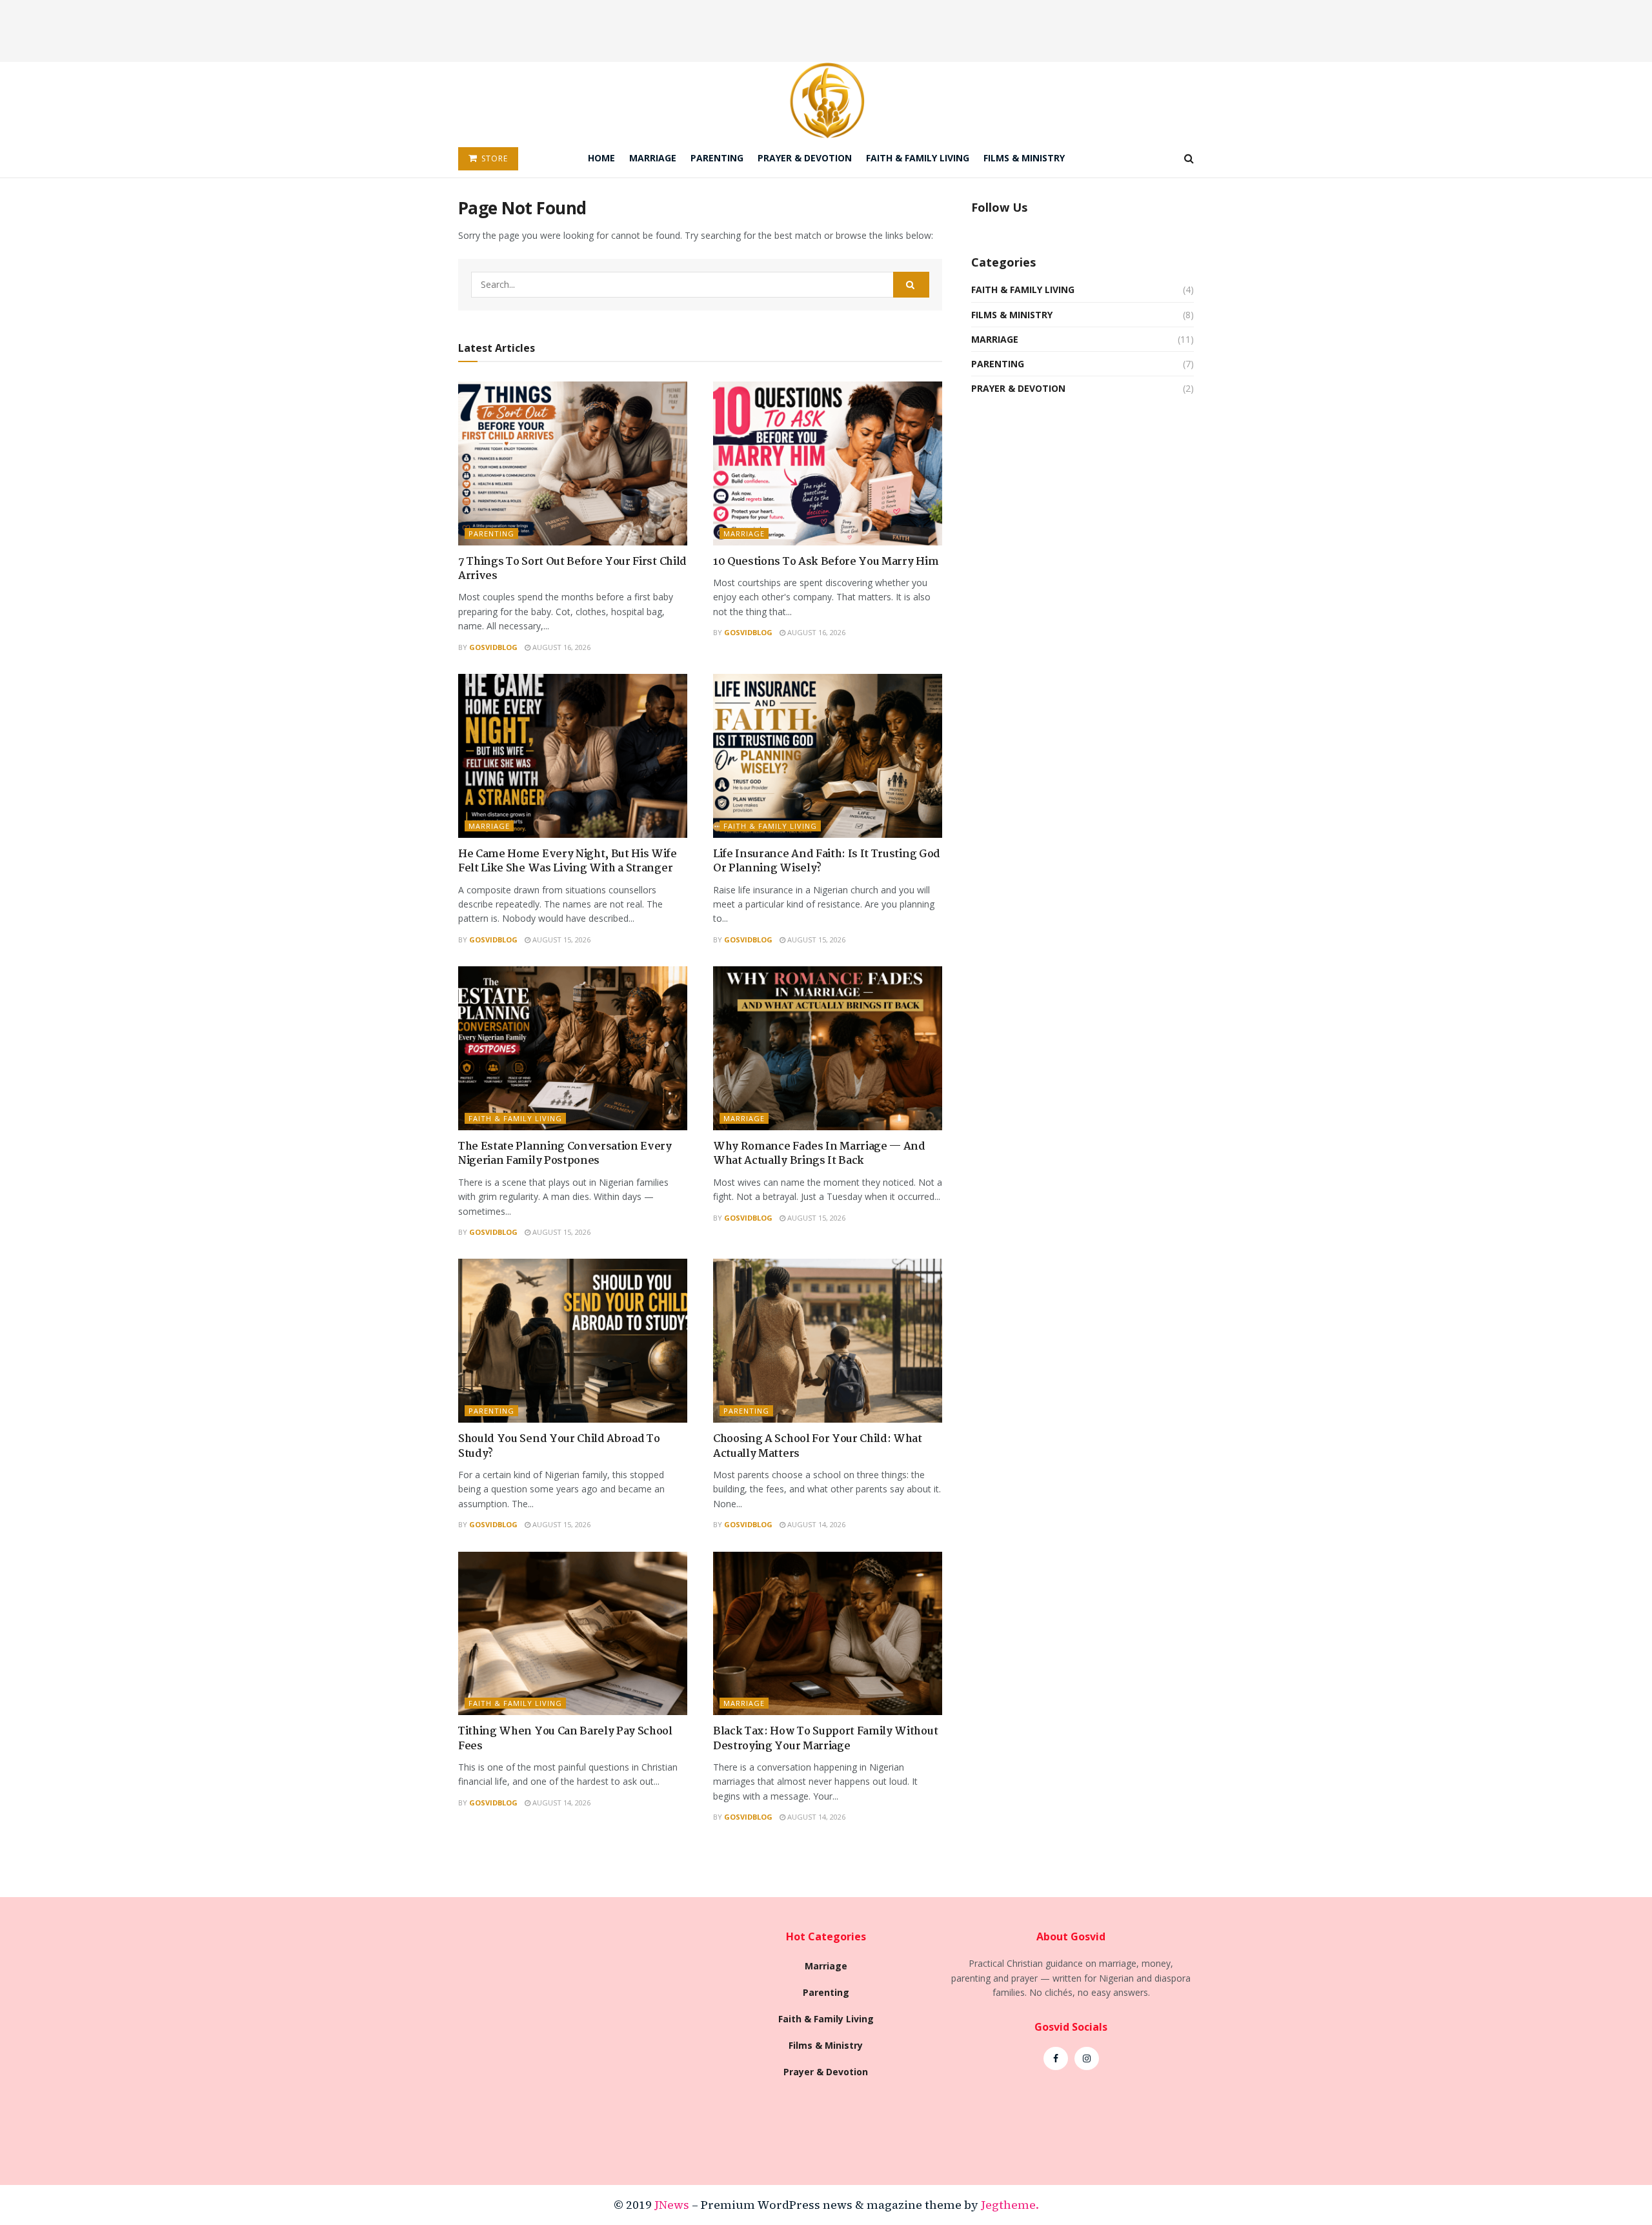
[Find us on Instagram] (1087, 2058)
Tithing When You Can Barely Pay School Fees (565, 1739)
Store (493, 158)
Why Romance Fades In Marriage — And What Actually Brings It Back (819, 1154)
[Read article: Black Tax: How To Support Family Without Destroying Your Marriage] (828, 1634)
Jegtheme (1008, 2205)
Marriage (653, 158)
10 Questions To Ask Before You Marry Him (826, 562)
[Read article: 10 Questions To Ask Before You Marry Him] (828, 463)
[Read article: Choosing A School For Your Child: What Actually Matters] (828, 1341)
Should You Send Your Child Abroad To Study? (559, 1446)
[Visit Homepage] (826, 100)
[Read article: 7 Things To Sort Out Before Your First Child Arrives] (573, 463)
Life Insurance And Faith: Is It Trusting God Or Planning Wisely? (827, 861)
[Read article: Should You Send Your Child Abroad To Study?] (573, 1341)
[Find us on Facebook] (1056, 2058)
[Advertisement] (826, 29)
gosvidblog (493, 647)
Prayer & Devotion (805, 158)
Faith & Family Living (918, 158)
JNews (672, 2205)
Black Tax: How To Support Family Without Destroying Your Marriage (825, 1739)
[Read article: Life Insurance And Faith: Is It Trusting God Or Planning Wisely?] (828, 756)
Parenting (717, 158)
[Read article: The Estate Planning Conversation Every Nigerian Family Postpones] (573, 1048)
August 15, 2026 (560, 940)
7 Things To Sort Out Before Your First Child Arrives (572, 569)
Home (601, 158)
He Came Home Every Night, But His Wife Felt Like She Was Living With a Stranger (568, 861)
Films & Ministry (1024, 158)
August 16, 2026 (560, 647)
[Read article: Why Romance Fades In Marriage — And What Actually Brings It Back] (828, 1048)
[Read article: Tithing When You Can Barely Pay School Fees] (573, 1634)
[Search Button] (1189, 158)
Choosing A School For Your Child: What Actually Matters (818, 1446)
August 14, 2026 (815, 1524)
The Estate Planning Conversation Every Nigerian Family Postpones (565, 1154)
